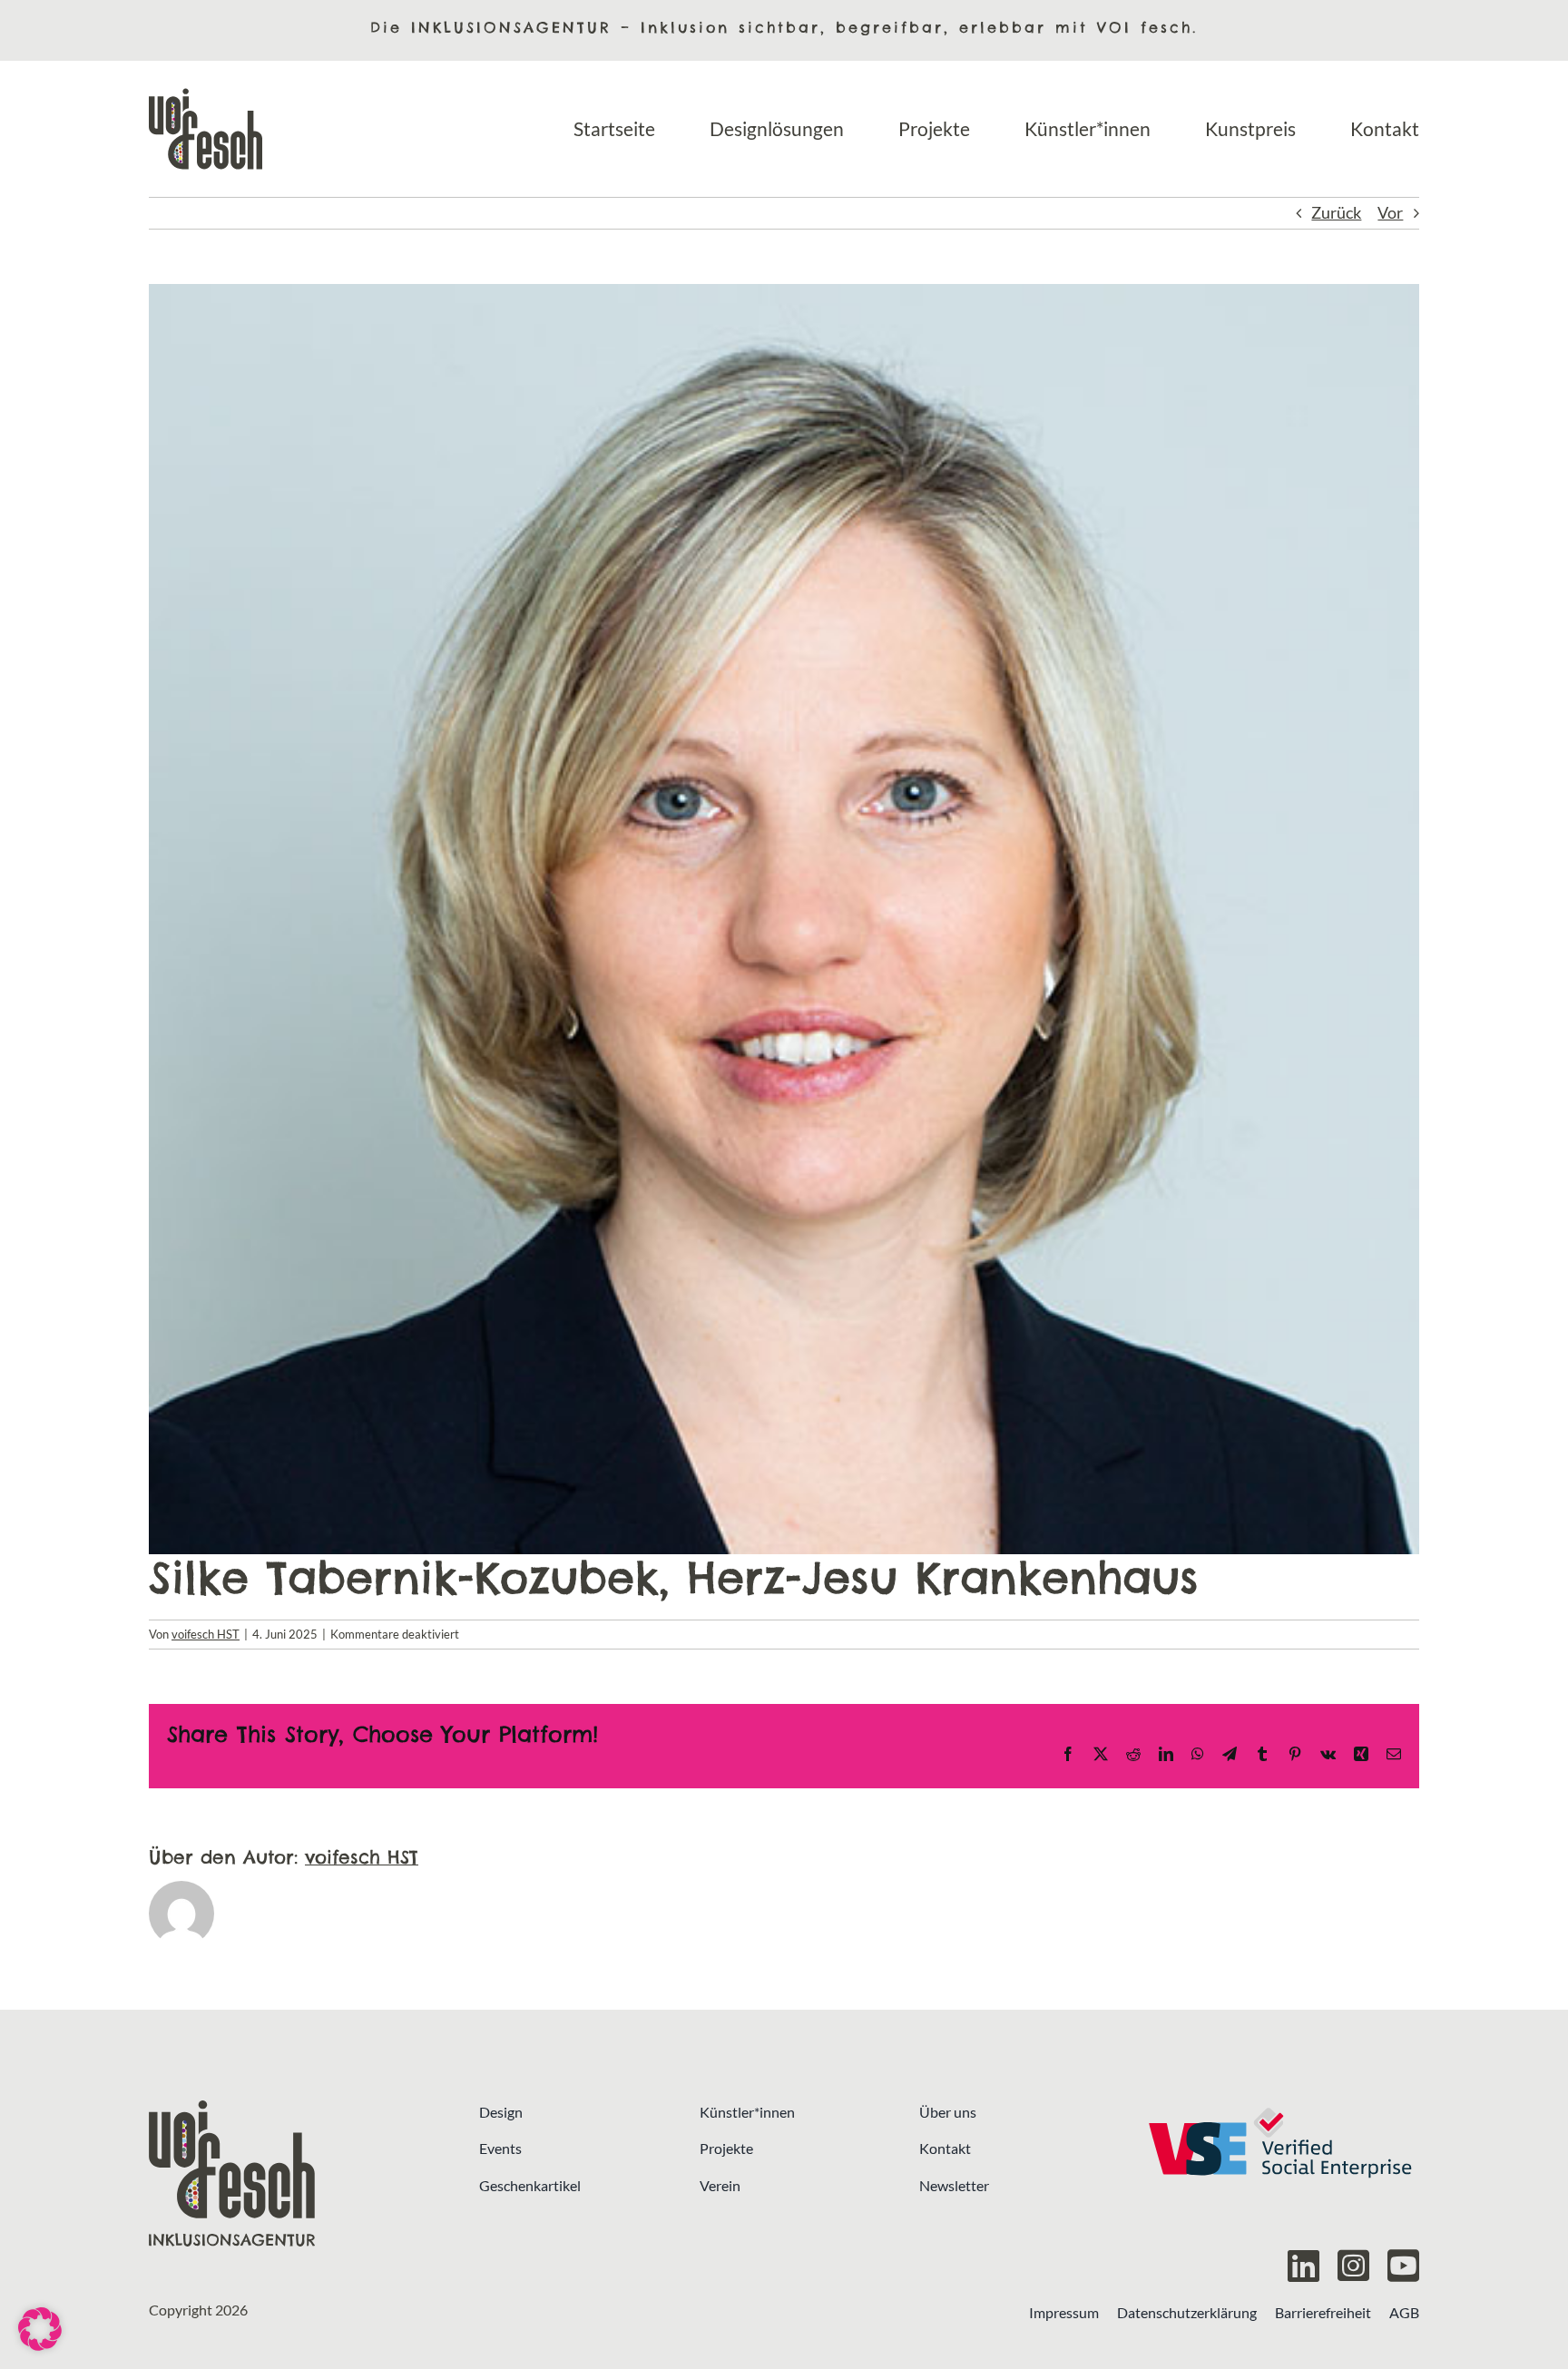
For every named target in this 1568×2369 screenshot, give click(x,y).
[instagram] (1353, 2266)
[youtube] (1403, 2266)
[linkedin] (1303, 2266)
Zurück (1336, 213)
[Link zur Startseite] (289, 2173)
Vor (1390, 213)
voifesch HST (206, 1634)
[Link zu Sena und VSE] (1279, 2173)
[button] (40, 2329)
